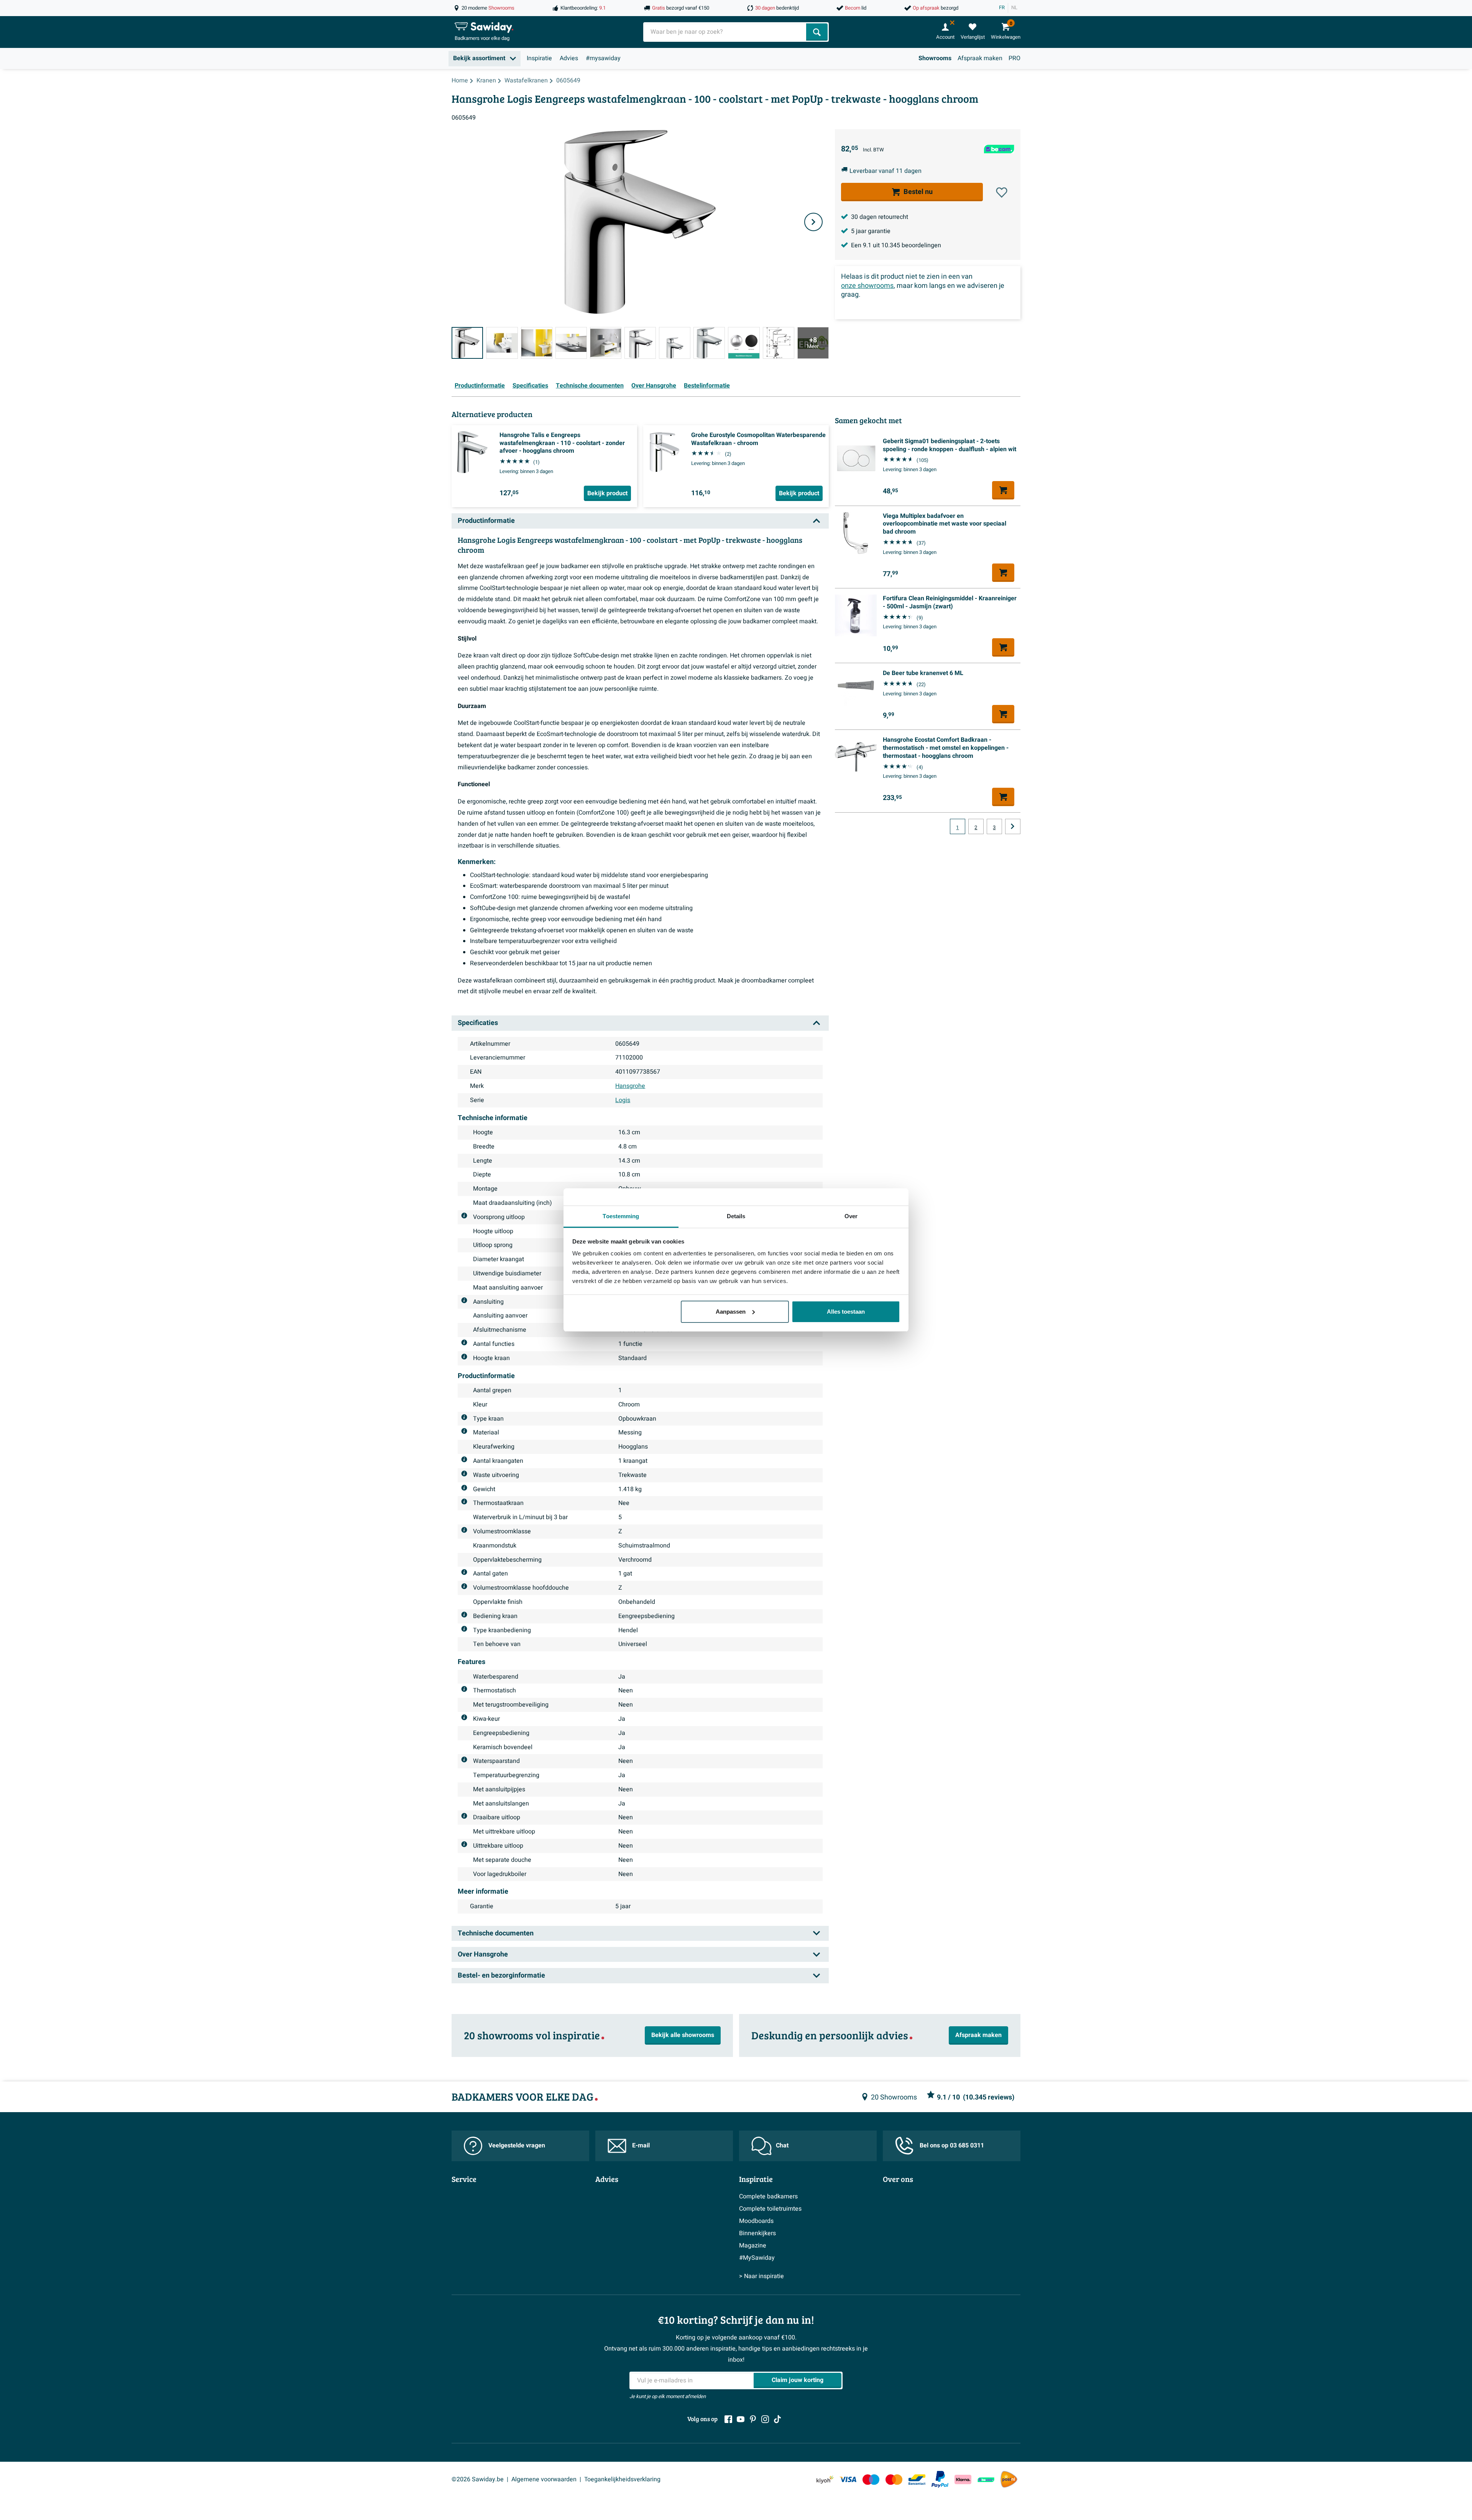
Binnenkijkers (757, 2233)
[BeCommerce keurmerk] (986, 2480)
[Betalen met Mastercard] (894, 2480)
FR (1002, 8)
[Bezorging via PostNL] (1009, 2479)
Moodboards (756, 2221)
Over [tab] (851, 1216)
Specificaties (530, 386)
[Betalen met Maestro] (871, 2480)
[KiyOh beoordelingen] (825, 2480)
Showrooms (935, 58)
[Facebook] (728, 2419)
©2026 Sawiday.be (478, 2479)
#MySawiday (757, 2258)
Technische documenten (590, 386)
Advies (569, 58)
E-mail (641, 2145)
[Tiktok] (777, 2419)
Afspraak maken (980, 58)
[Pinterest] (753, 2419)
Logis (623, 1100)
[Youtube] (741, 2419)
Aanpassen (731, 1312)
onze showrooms (867, 286)
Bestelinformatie (707, 386)
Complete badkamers (768, 2196)
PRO (1014, 58)
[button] (1002, 192)
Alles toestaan (846, 1312)
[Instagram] (765, 2419)
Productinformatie (480, 386)
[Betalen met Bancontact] (917, 2480)
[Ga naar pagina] (1013, 826)
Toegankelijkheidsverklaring (622, 2479)
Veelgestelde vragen (517, 2145)
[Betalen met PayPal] (940, 2479)
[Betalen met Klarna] (963, 2480)
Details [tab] (736, 1216)
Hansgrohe (630, 1086)
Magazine (753, 2246)
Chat (782, 2145)
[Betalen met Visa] (848, 2480)
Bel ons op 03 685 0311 (952, 2145)
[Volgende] (813, 222)
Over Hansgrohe (654, 386)
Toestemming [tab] (621, 1216)
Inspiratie (539, 58)
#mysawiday (603, 58)
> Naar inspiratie (761, 2276)
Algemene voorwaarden (544, 2479)
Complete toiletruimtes (770, 2209)
